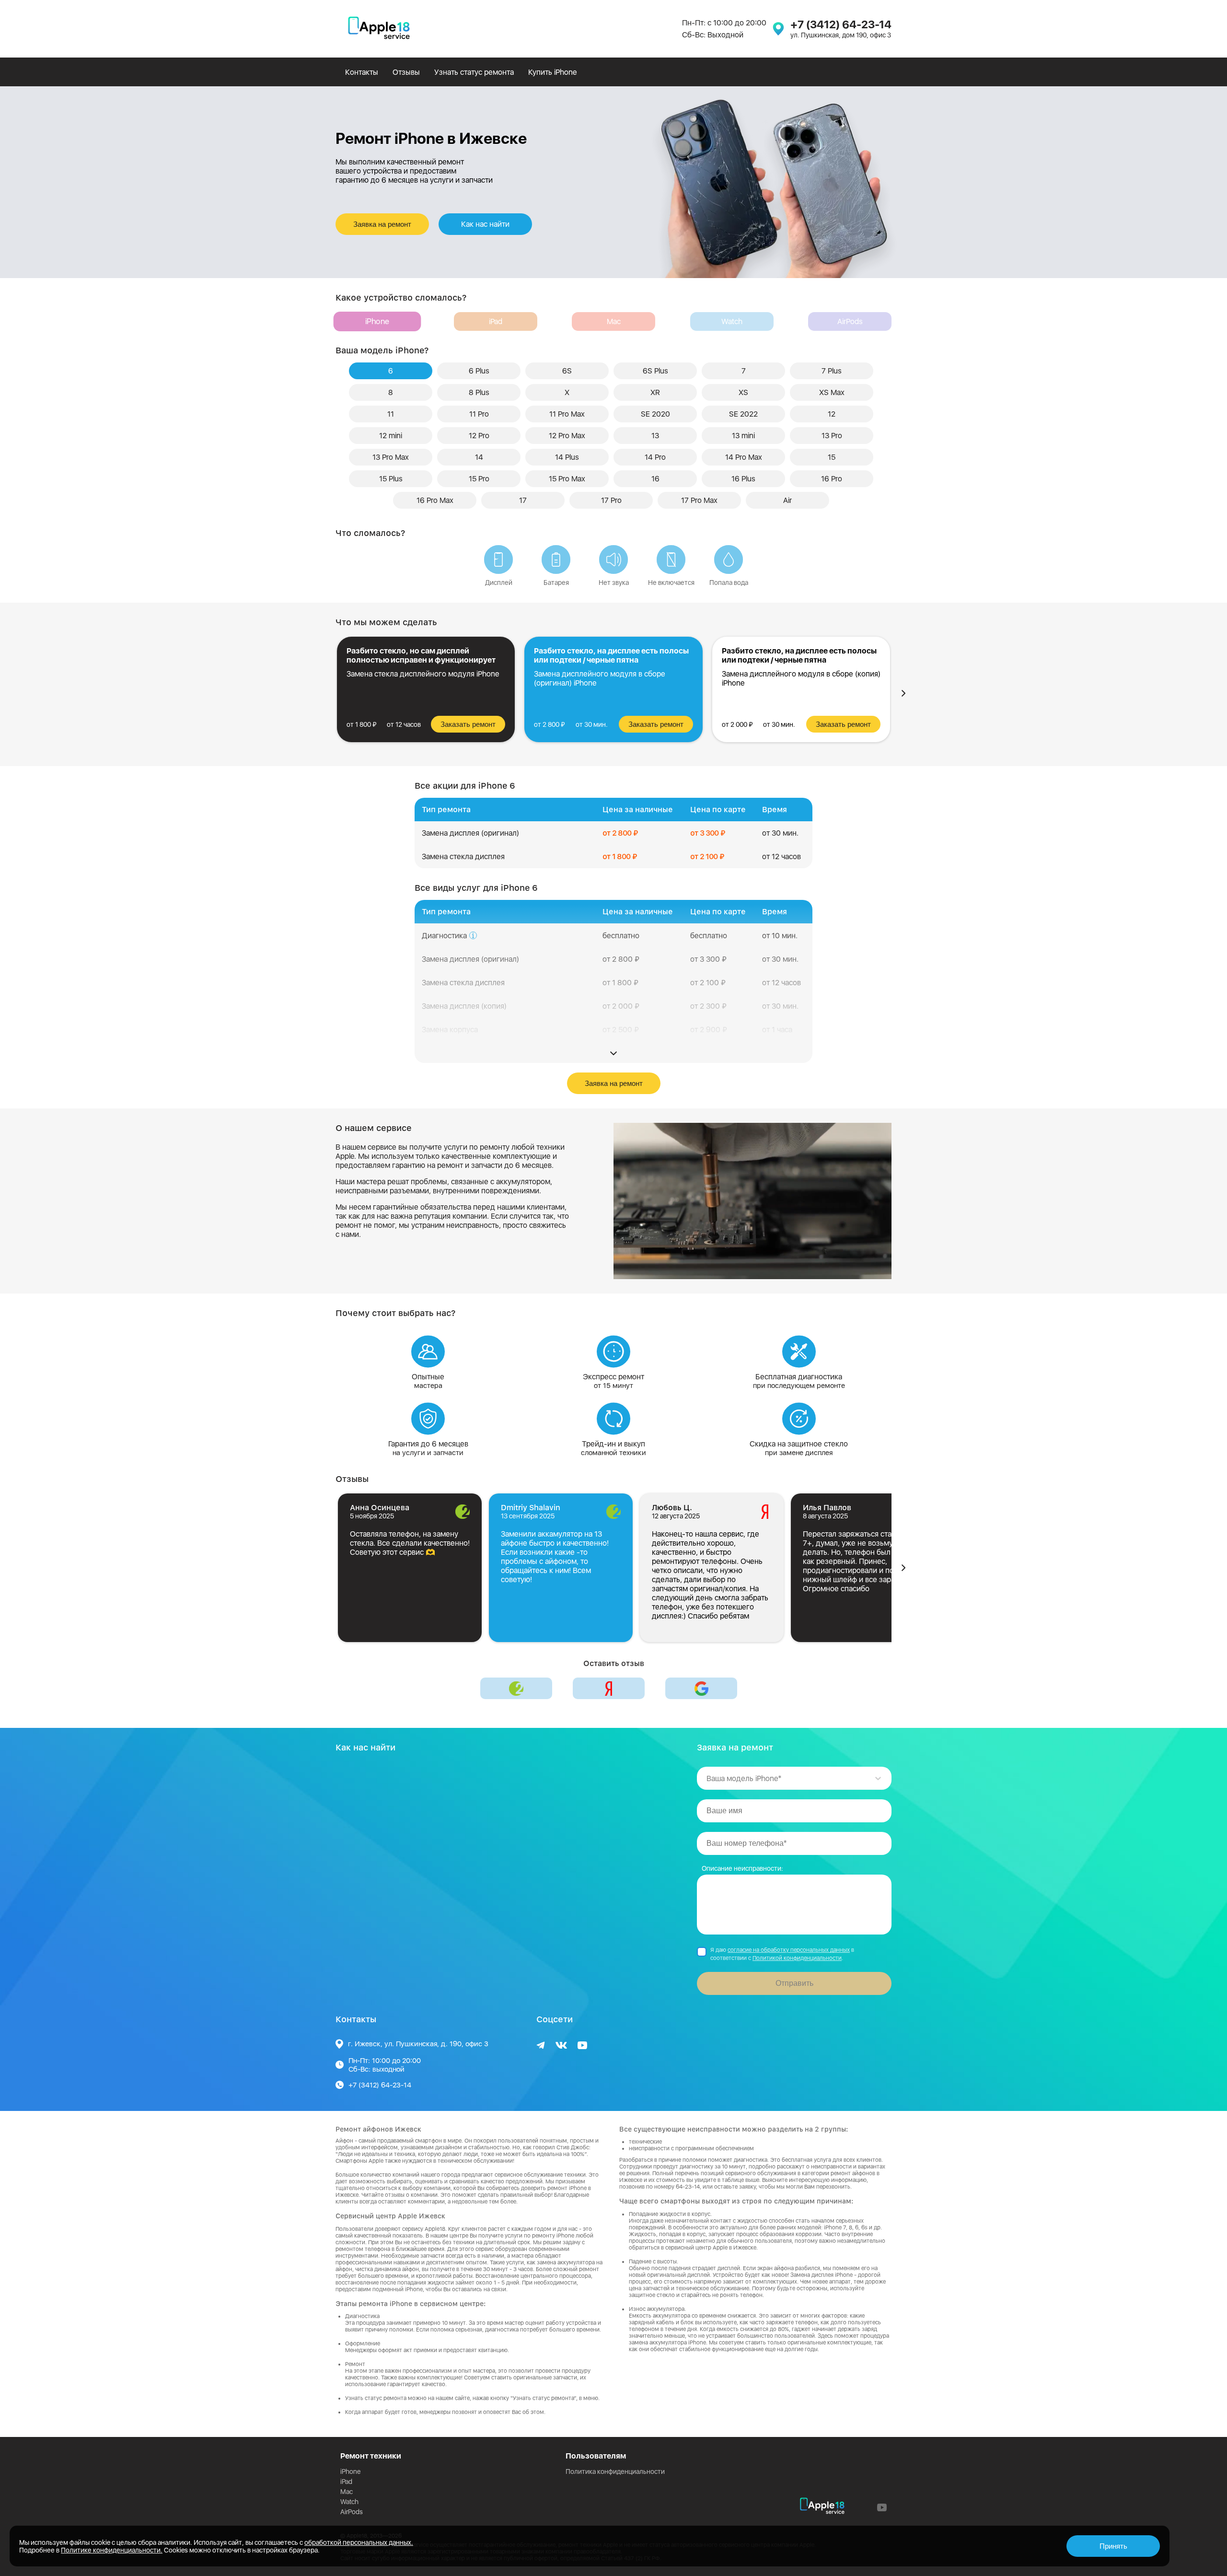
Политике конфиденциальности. (112, 2550)
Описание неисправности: (742, 1868)
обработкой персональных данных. (359, 2542)
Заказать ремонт (468, 724)
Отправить (794, 1983)
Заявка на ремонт (382, 224)
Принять (1113, 2546)
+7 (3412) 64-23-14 (841, 24)
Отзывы (406, 72)
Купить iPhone (552, 72)
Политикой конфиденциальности (797, 1958)
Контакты (362, 72)
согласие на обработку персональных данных (789, 1950)
